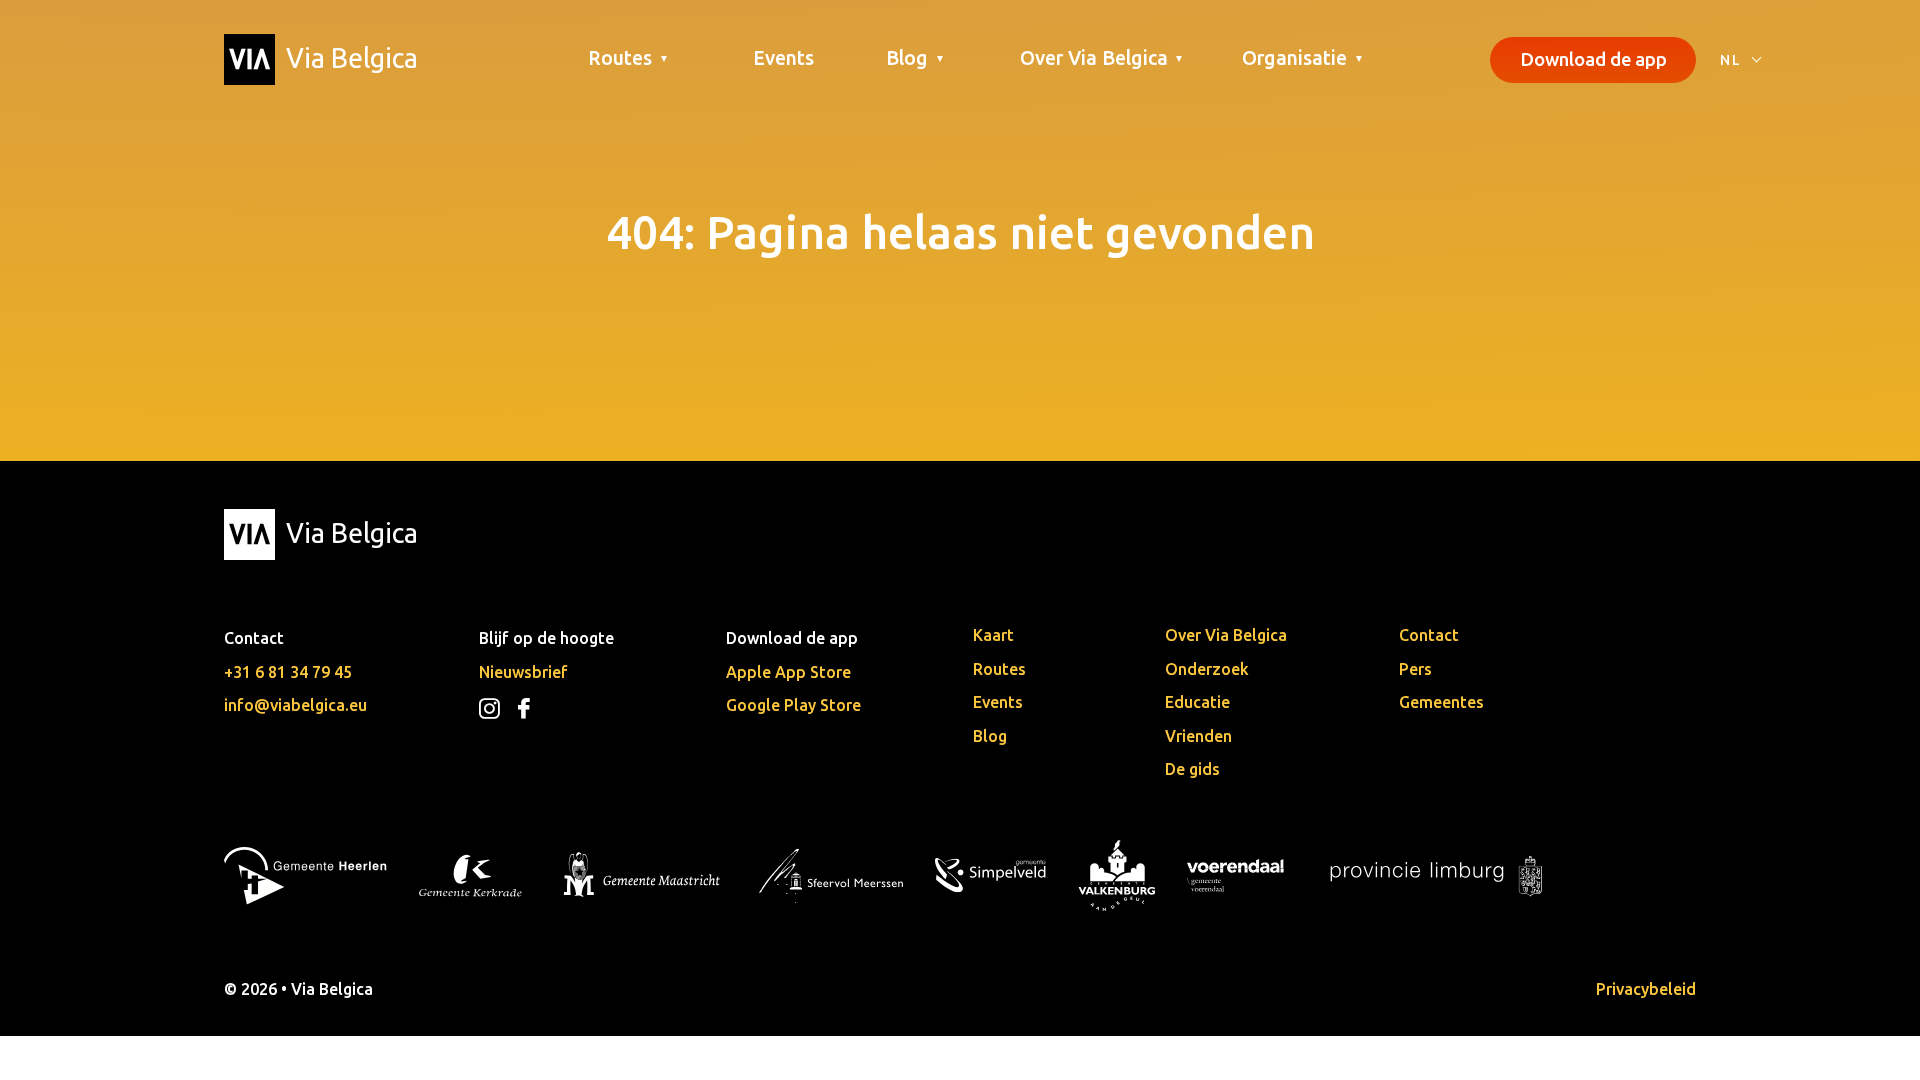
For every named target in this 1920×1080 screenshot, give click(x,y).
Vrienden (1198, 736)
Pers (1415, 669)
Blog (990, 736)
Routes (999, 669)
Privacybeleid (1646, 989)
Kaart (993, 635)
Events (783, 58)
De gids (1192, 769)
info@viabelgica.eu (295, 705)
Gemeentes (1441, 702)
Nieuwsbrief (523, 672)
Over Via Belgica (1226, 635)
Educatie (1197, 702)
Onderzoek (1207, 669)
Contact (1429, 635)
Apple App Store (788, 672)
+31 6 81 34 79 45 (288, 672)
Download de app (1593, 59)
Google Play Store (793, 705)
